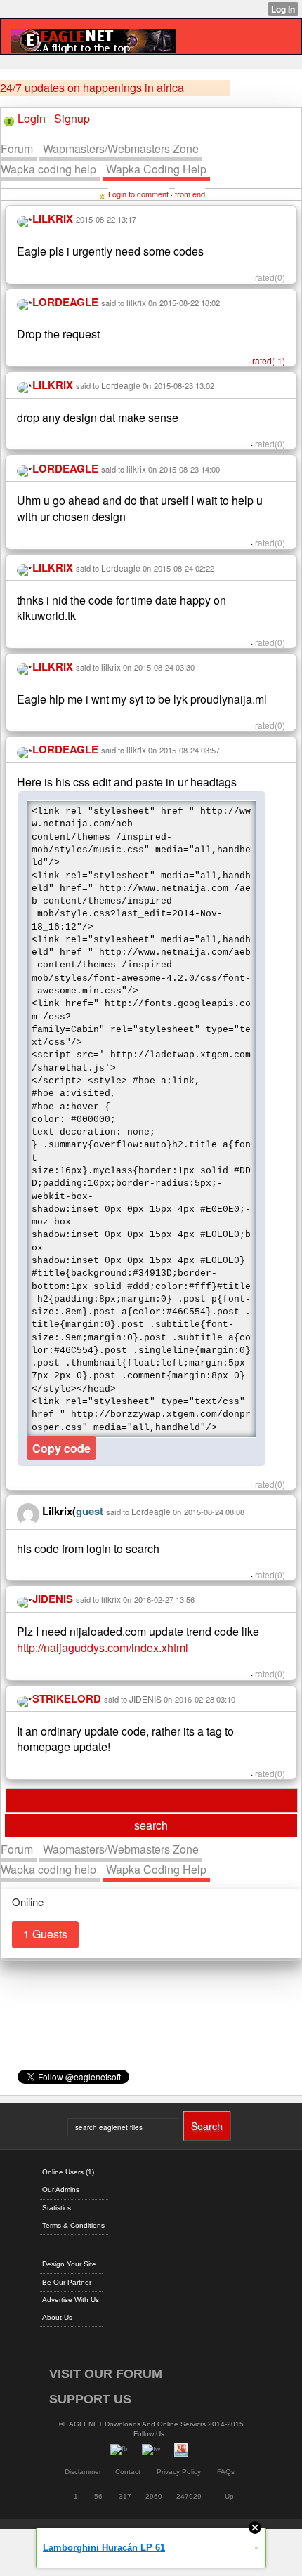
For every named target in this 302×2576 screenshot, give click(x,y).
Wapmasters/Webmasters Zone (121, 148)
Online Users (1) (68, 2172)
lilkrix (136, 302)
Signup (72, 118)
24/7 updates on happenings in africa (92, 88)
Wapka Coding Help (156, 169)
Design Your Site (69, 2264)
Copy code (61, 1448)
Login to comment (138, 194)
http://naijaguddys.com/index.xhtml (103, 1647)
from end (190, 194)
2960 (154, 2496)
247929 (189, 2496)
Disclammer (83, 2472)
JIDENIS (145, 1699)
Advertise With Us (71, 2300)
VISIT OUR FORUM (106, 2374)
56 (98, 2496)
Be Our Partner (67, 2282)
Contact (128, 2472)
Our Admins (61, 2189)
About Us (57, 2317)
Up (229, 2496)
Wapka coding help (48, 169)
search (151, 1825)
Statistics (57, 2208)
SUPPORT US (90, 2399)
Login (32, 118)
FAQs (226, 2472)
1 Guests (45, 1934)
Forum (17, 148)
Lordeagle (121, 385)
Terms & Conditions (73, 2225)
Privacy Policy (179, 2472)
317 (125, 2496)
